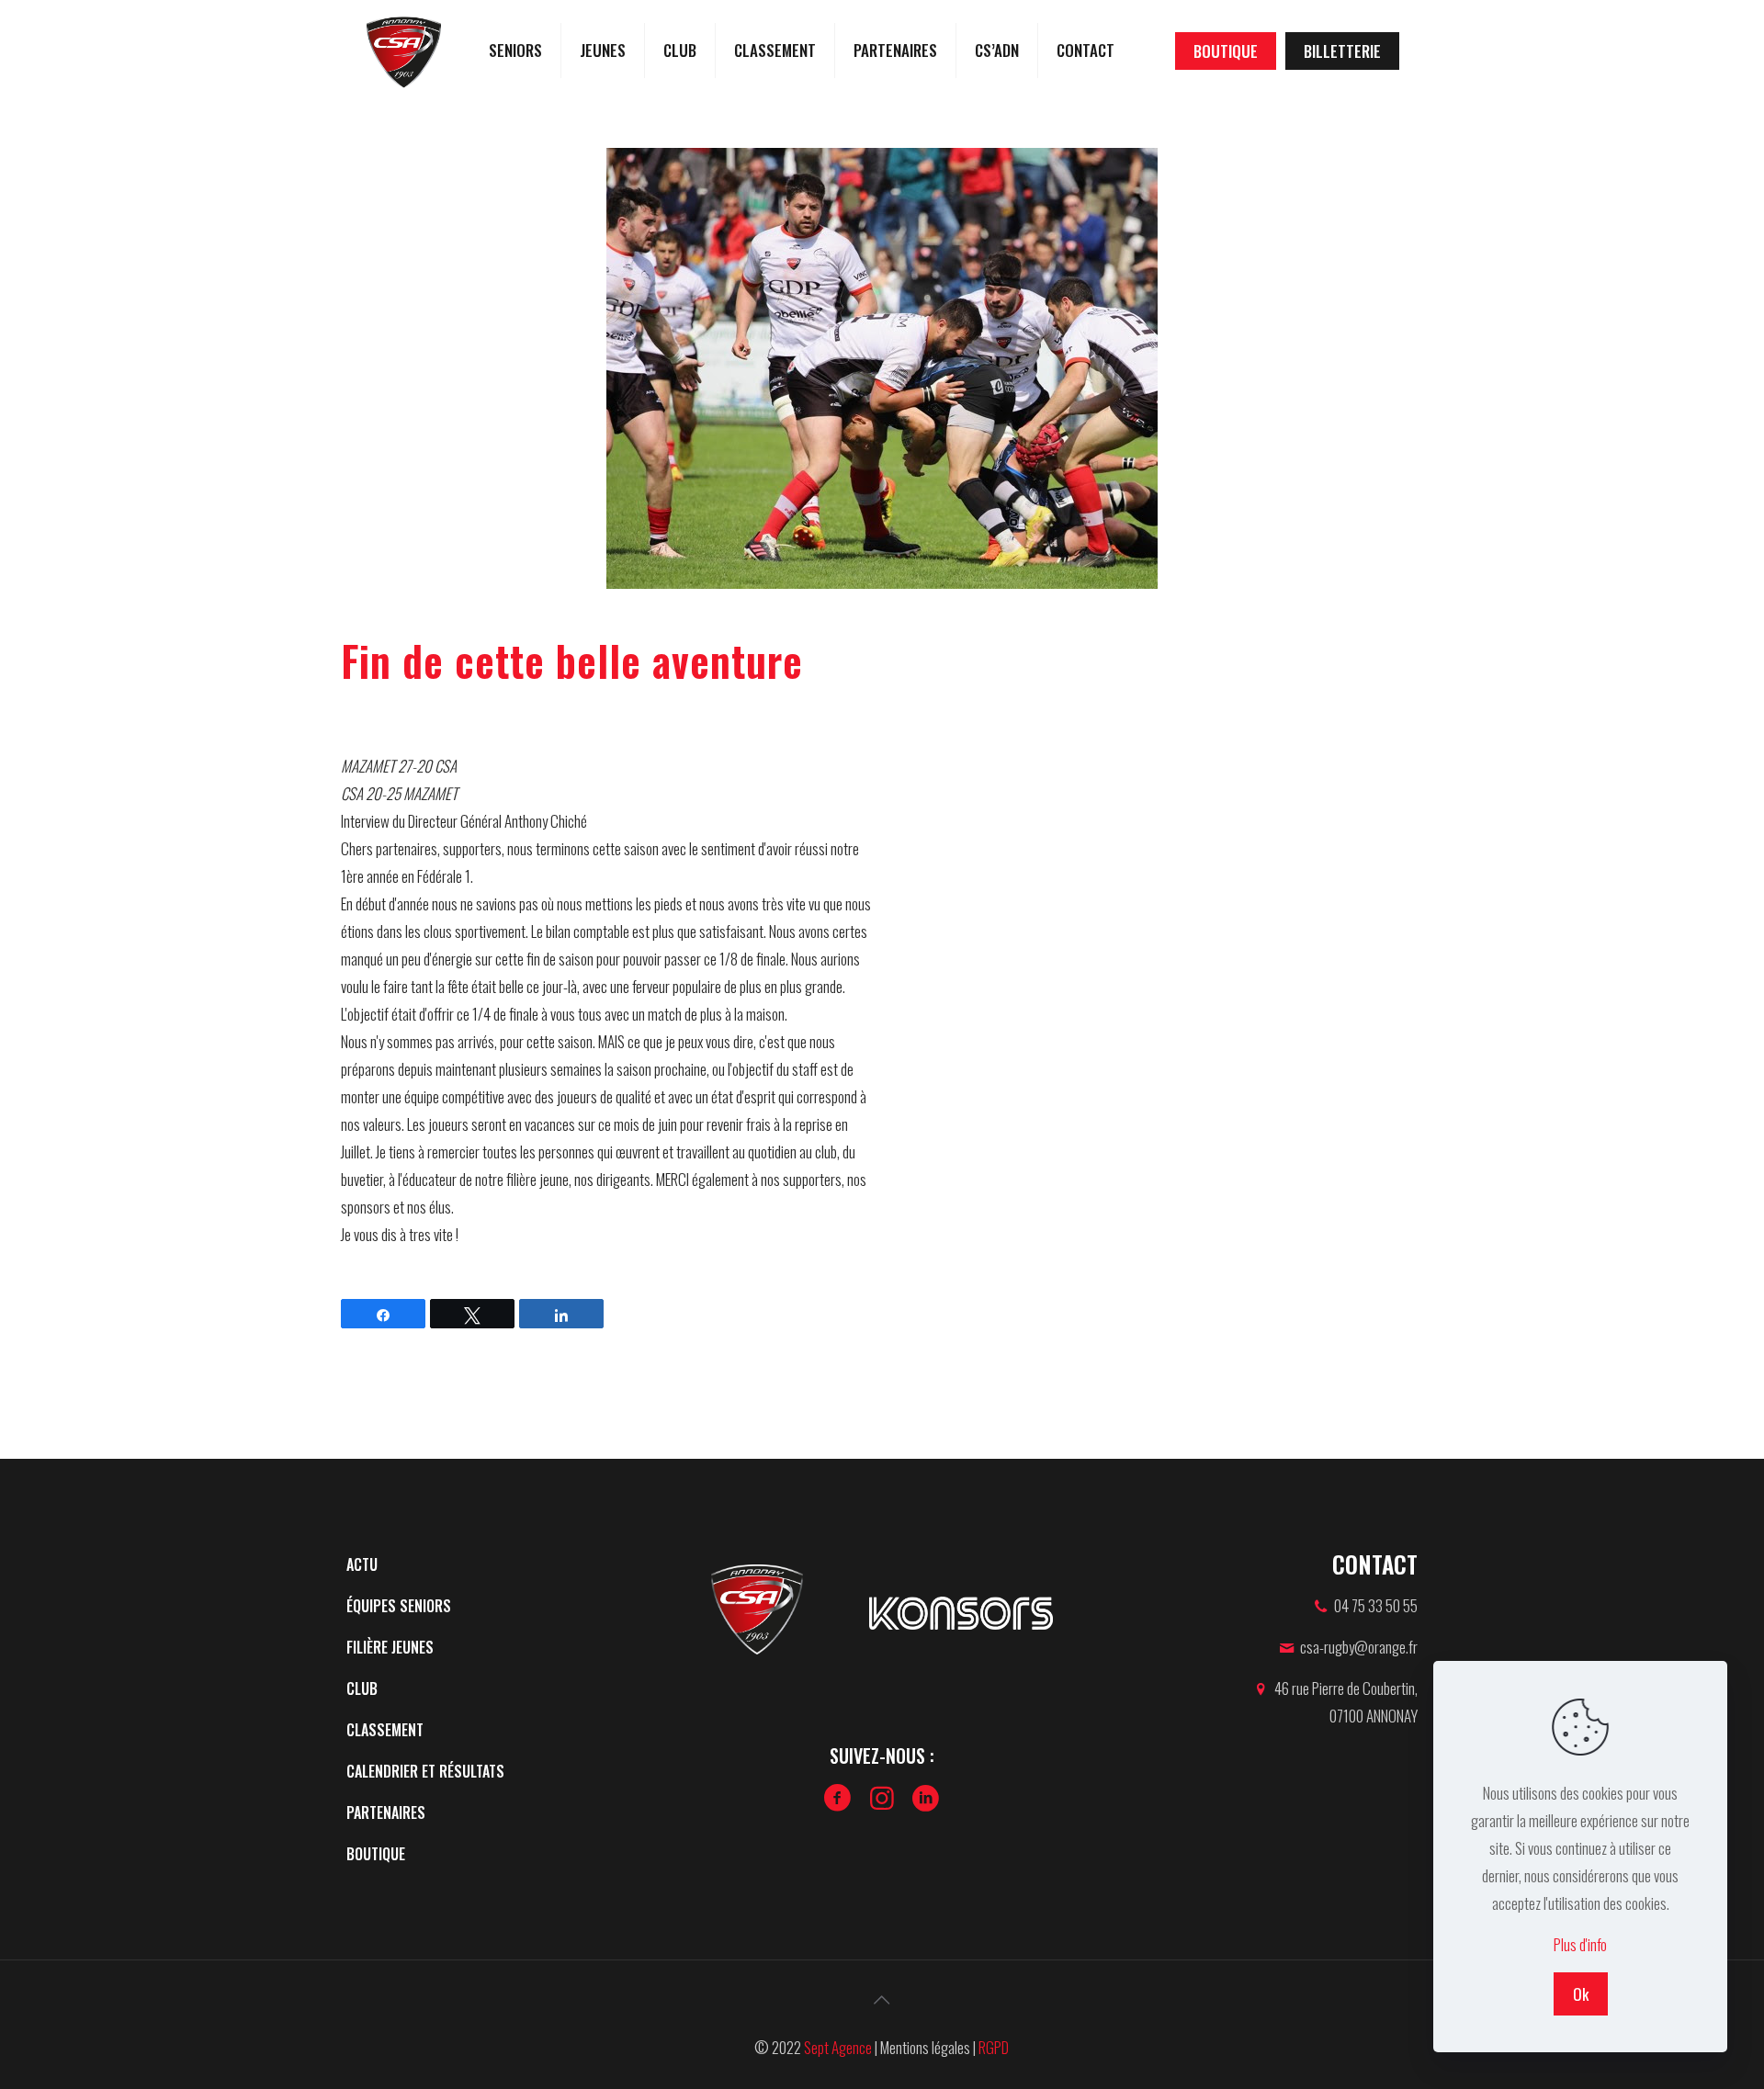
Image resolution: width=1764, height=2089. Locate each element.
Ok (1581, 1994)
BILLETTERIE (1342, 51)
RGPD (994, 2047)
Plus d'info (1580, 1944)
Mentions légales (925, 2047)
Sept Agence (838, 2047)
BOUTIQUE (1226, 51)
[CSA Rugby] (404, 51)
